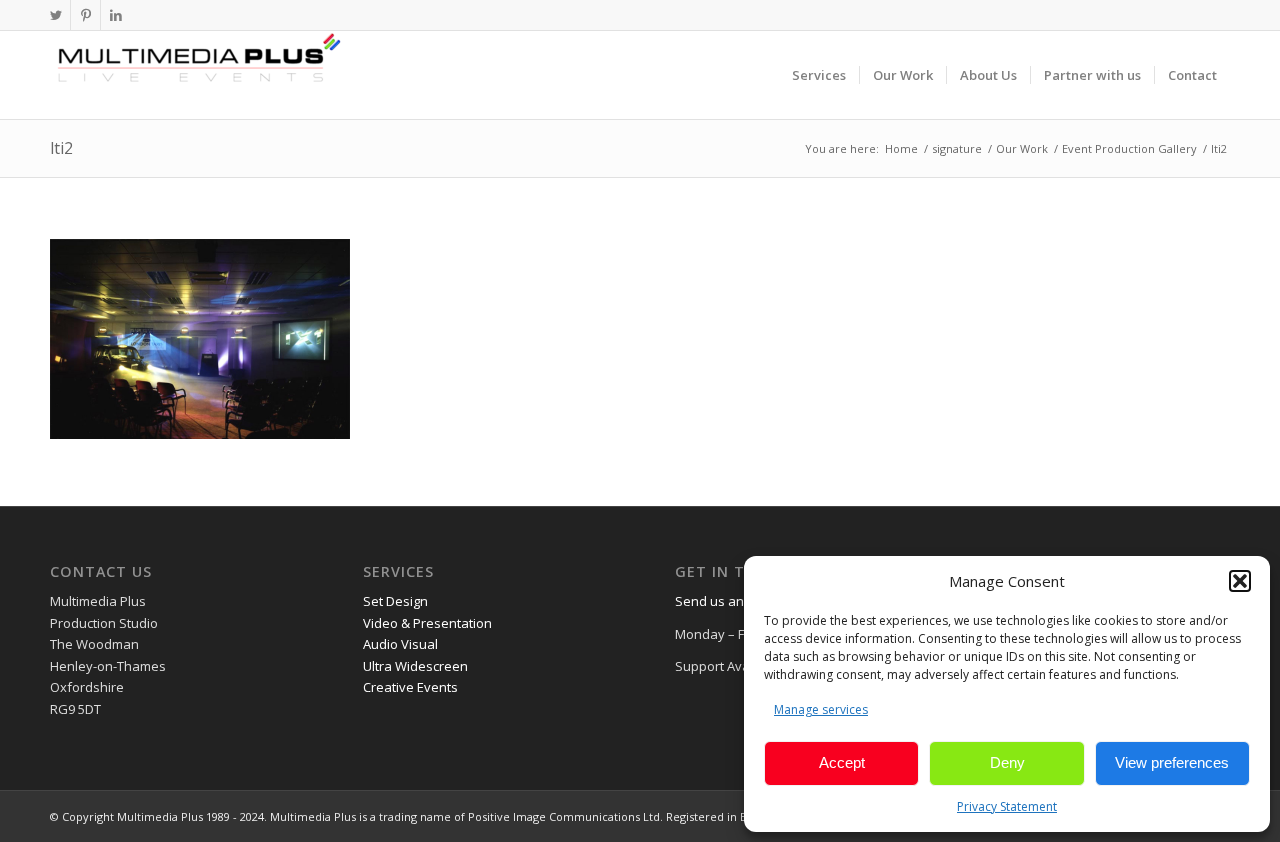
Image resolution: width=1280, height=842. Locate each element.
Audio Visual (400, 644)
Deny (1007, 762)
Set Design (395, 601)
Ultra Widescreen (415, 666)
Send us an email (727, 601)
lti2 (61, 148)
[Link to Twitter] (55, 15)
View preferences (1172, 762)
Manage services (821, 709)
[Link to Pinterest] (85, 15)
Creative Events (410, 687)
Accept (842, 762)
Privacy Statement (1007, 806)
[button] (1240, 581)
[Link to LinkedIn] (116, 15)
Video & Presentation (427, 623)
